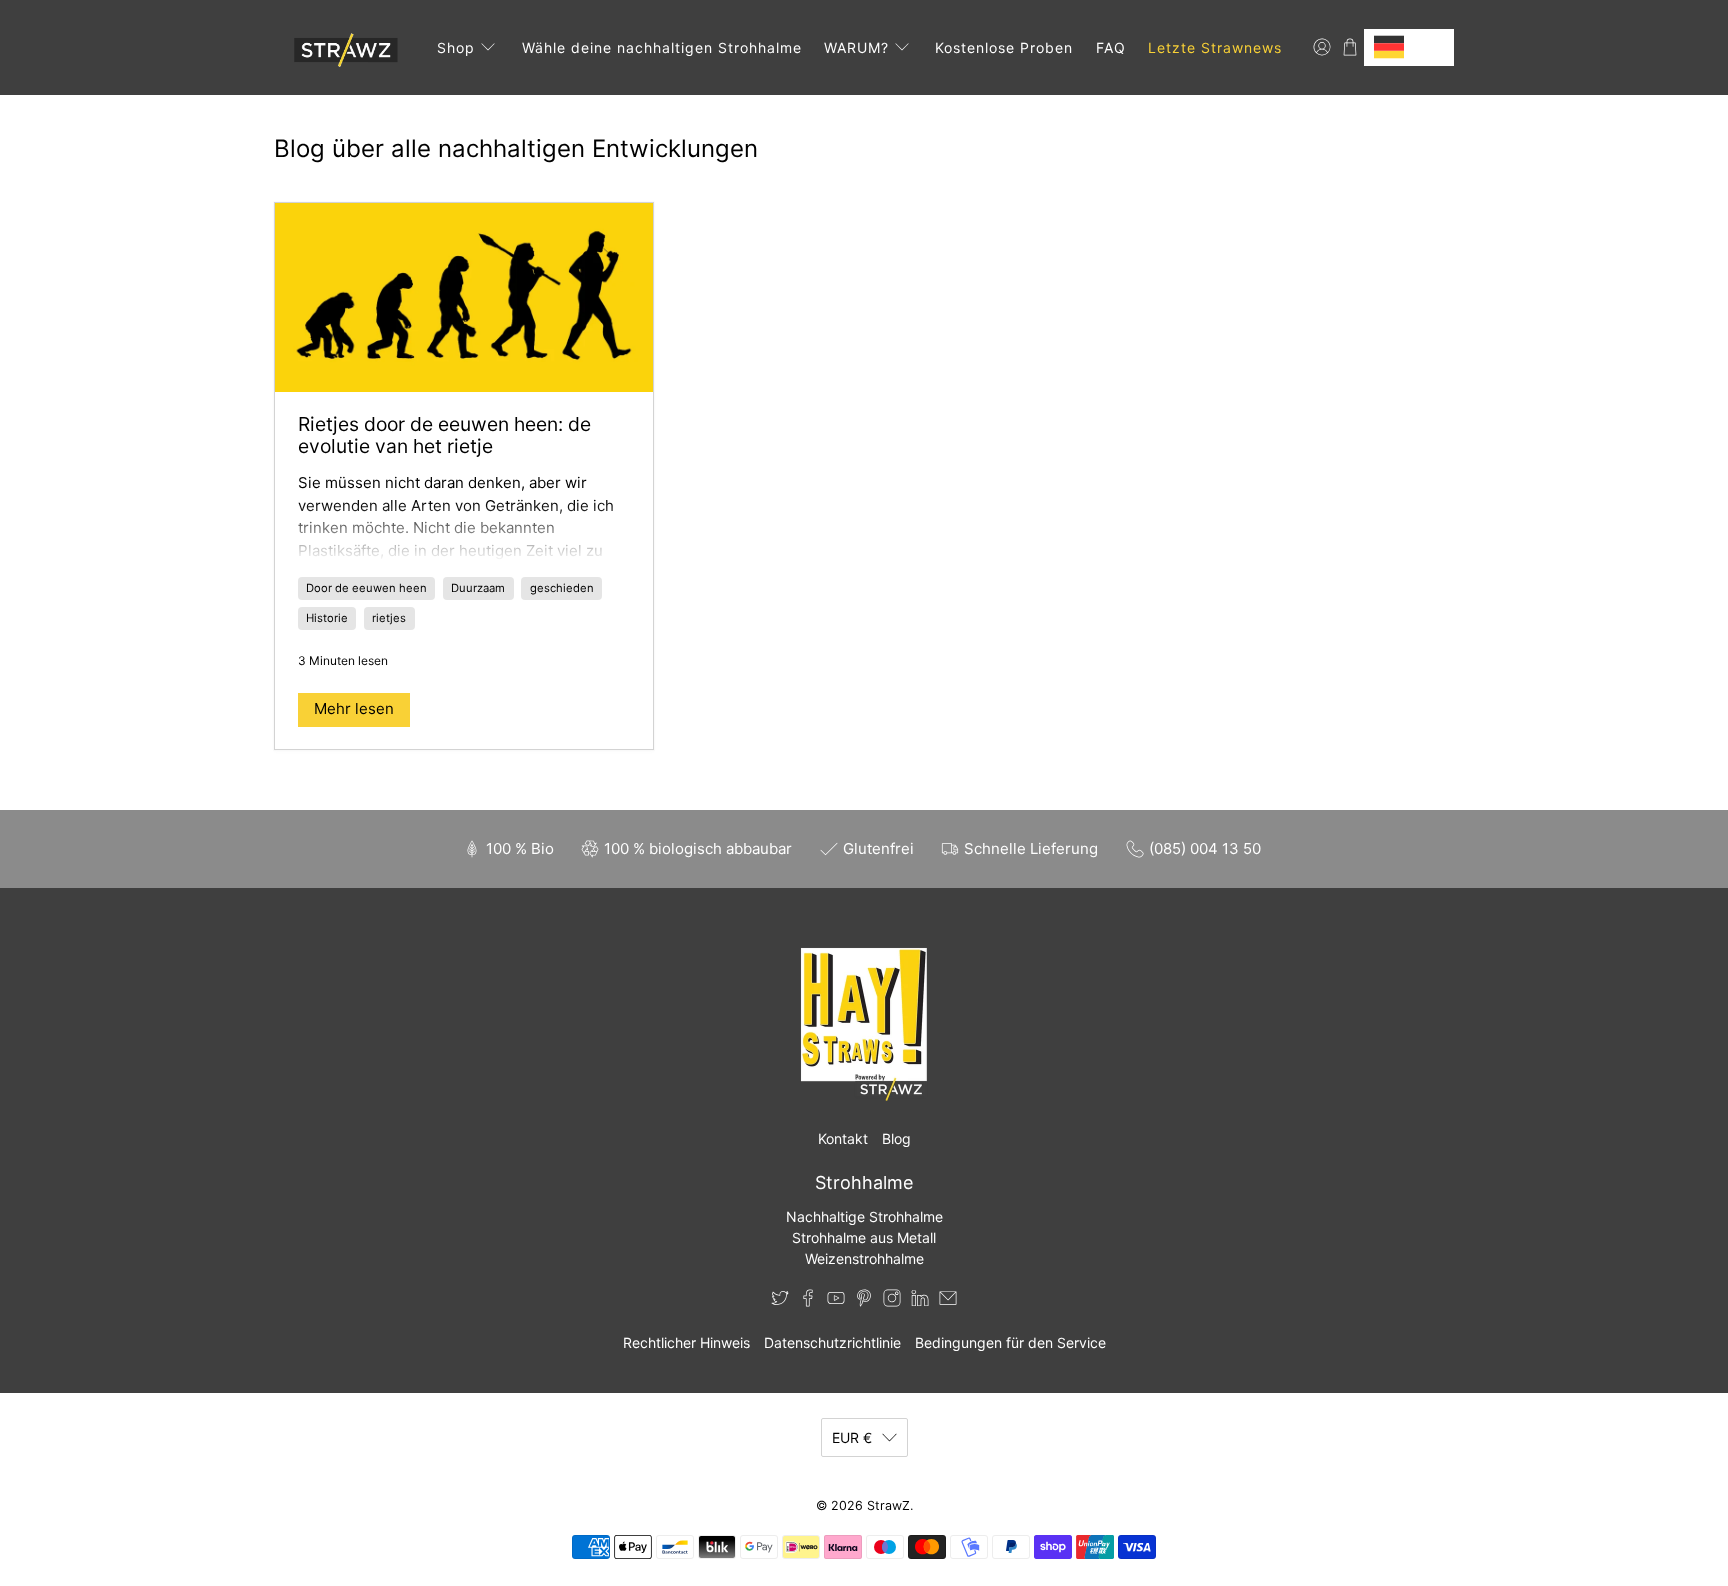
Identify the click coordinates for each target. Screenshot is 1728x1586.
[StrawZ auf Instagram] (892, 1301)
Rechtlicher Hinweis (686, 1342)
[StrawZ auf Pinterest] (864, 1301)
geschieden (562, 588)
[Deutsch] (1409, 47)
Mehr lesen (354, 708)
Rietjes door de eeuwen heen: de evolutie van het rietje (444, 435)
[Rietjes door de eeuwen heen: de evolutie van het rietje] (464, 297)
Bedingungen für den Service (1010, 1342)
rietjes (389, 618)
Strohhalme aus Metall (864, 1237)
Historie (327, 618)
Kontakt (843, 1138)
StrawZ (888, 1505)
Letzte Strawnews (1215, 47)
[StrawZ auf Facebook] (808, 1301)
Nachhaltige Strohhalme (864, 1216)
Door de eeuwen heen (366, 588)
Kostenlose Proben (1004, 47)
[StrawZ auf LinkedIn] (920, 1301)
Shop (456, 47)
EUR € (852, 1437)
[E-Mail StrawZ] (948, 1301)
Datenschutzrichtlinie (832, 1342)
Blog (896, 1138)
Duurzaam (478, 588)
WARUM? (856, 47)
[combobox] (1409, 47)
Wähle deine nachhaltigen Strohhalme (662, 47)
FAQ (1111, 47)
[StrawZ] (342, 47)
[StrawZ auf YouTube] (836, 1301)
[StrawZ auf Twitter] (780, 1301)
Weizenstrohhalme (864, 1258)
